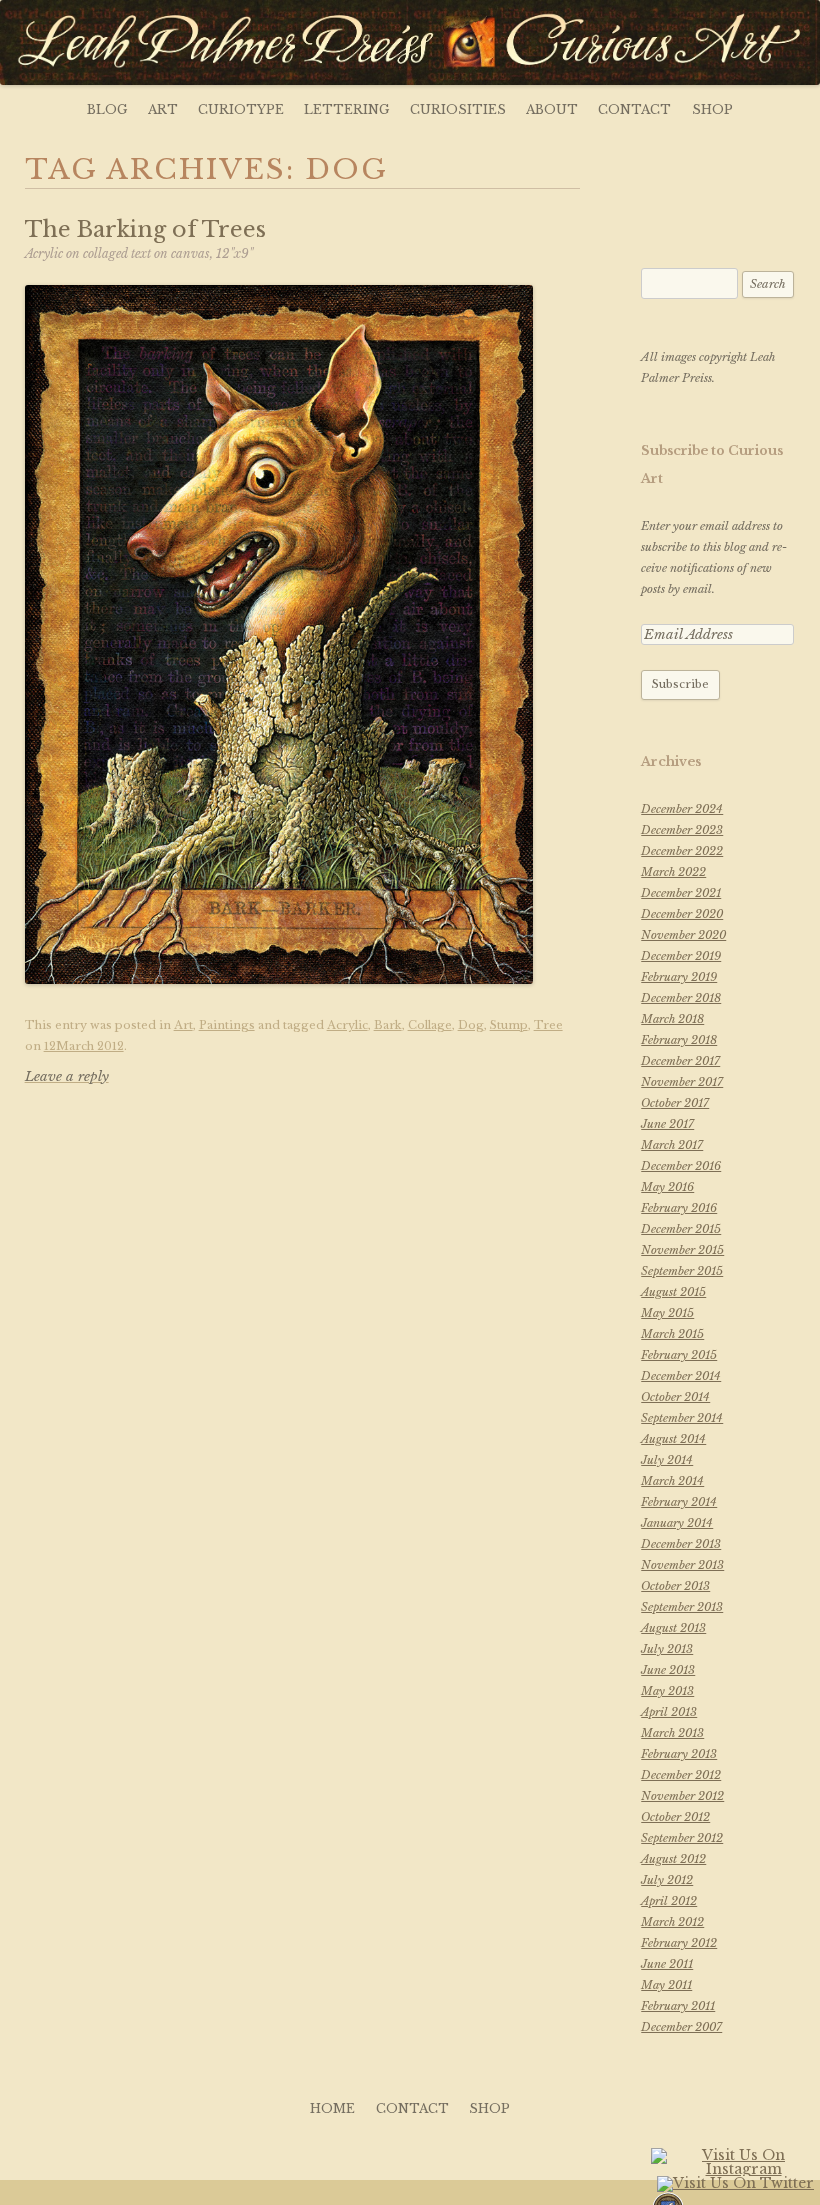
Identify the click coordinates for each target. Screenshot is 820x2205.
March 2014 (672, 1481)
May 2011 (666, 1985)
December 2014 (681, 1376)
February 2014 (679, 1502)
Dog (471, 1025)
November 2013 (682, 1565)
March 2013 (672, 1733)
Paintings (227, 1025)
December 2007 (681, 2027)
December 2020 (682, 914)
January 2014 (677, 1523)
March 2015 (672, 1334)
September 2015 (682, 1271)
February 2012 (679, 1943)
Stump (509, 1025)
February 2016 (679, 1208)
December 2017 (680, 1061)
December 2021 (681, 893)
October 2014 (675, 1397)
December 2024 (682, 809)
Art (163, 109)
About (552, 109)
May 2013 (667, 1691)
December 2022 (682, 851)
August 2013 (673, 1628)
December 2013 (681, 1544)
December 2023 (682, 830)
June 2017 (667, 1124)
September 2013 (682, 1607)
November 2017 (682, 1082)
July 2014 (667, 1460)
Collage (430, 1025)
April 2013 (669, 1712)
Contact (634, 109)
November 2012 (682, 1796)
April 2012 (669, 1901)
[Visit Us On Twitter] (735, 2185)
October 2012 (675, 1817)
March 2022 (673, 872)
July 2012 (667, 1880)
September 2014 (682, 1418)
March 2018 (672, 1019)
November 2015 (682, 1250)
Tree (548, 1025)
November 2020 (683, 935)
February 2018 (679, 1040)
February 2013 (679, 1754)
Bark (388, 1025)
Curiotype (241, 109)
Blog (107, 109)
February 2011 (678, 2006)
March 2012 (672, 1922)
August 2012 (673, 1859)
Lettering (346, 109)
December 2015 (681, 1229)
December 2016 (681, 1166)
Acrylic (347, 1025)
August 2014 (673, 1439)
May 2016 (667, 1187)
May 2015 (667, 1313)
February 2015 (679, 1355)
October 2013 (675, 1586)
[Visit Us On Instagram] (735, 2171)
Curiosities (458, 109)
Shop (712, 109)
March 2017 (672, 1145)
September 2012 (682, 1838)
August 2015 (673, 1292)
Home (332, 2108)
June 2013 (668, 1670)
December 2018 (681, 998)
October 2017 (675, 1103)
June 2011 (667, 1964)
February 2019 (679, 977)
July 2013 (667, 1649)
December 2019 (681, 956)
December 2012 (681, 1775)
